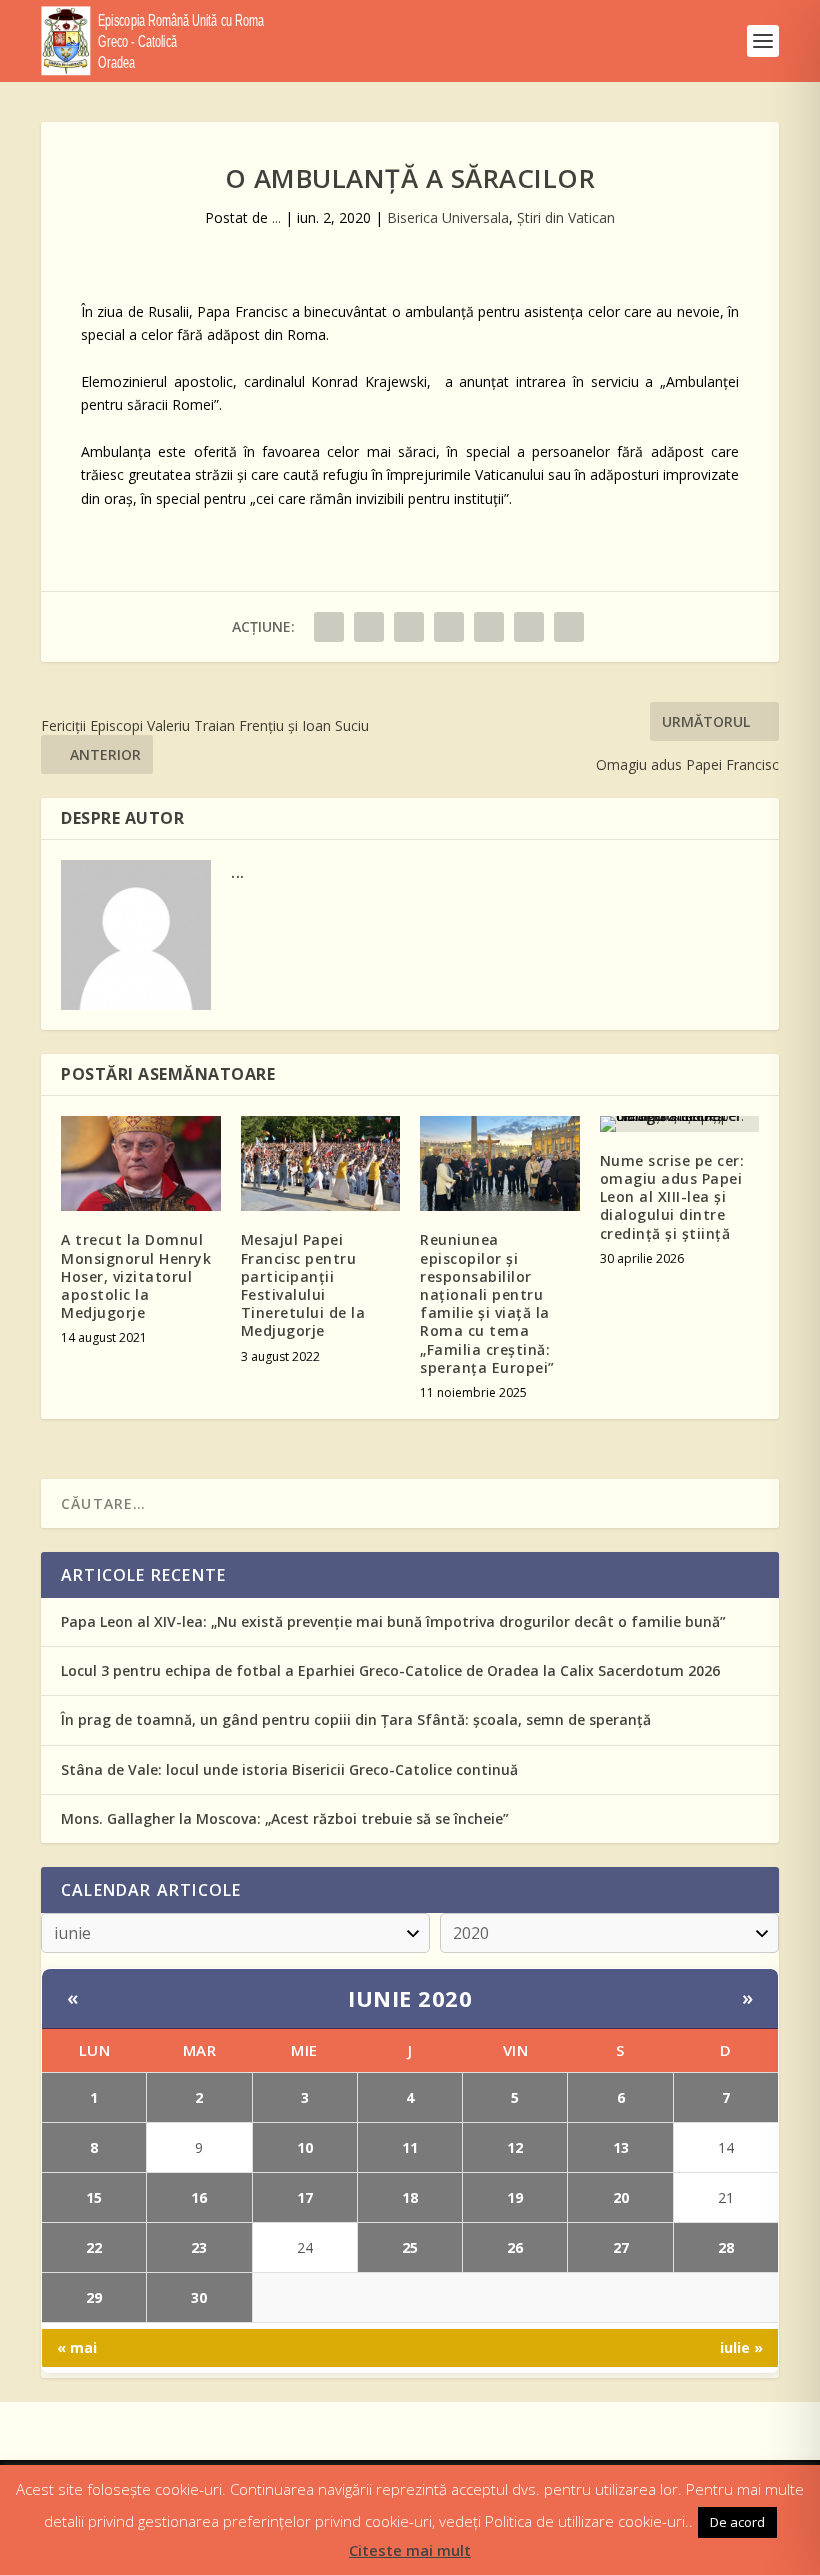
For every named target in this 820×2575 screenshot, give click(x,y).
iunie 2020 (410, 1998)
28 (726, 2247)
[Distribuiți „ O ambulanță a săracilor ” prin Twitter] (369, 627)
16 (199, 2197)
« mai (77, 2347)
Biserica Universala (448, 217)
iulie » (741, 2347)
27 (621, 2247)
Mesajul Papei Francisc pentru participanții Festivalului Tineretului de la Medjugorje (303, 1285)
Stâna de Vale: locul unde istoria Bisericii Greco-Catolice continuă (289, 1769)
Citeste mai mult (410, 2550)
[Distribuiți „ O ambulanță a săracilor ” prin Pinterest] (449, 627)
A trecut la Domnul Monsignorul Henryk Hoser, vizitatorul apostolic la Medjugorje (136, 1276)
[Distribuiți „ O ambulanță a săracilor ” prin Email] (529, 627)
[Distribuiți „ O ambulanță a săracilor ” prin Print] (569, 627)
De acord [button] (737, 2522)
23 (199, 2247)
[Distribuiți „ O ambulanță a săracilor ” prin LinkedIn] (489, 627)
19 (515, 2197)
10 (305, 2147)
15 (94, 2197)
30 (199, 2297)
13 (621, 2147)
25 (410, 2247)
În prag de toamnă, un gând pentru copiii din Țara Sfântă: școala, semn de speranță (356, 1719)
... (276, 217)
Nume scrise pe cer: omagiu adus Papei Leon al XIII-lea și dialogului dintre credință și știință (672, 1197)
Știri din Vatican (566, 217)
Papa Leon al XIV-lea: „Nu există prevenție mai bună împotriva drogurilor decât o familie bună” (393, 1621)
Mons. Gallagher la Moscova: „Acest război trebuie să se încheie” (285, 1818)
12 (515, 2147)
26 (515, 2247)
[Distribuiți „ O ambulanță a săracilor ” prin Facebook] (329, 627)
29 (94, 2297)
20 (621, 2197)
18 (410, 2197)
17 (305, 2197)
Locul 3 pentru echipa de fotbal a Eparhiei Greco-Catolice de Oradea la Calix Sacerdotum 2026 (390, 1670)
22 (94, 2247)
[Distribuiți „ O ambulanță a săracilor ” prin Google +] (409, 627)
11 (410, 2147)
